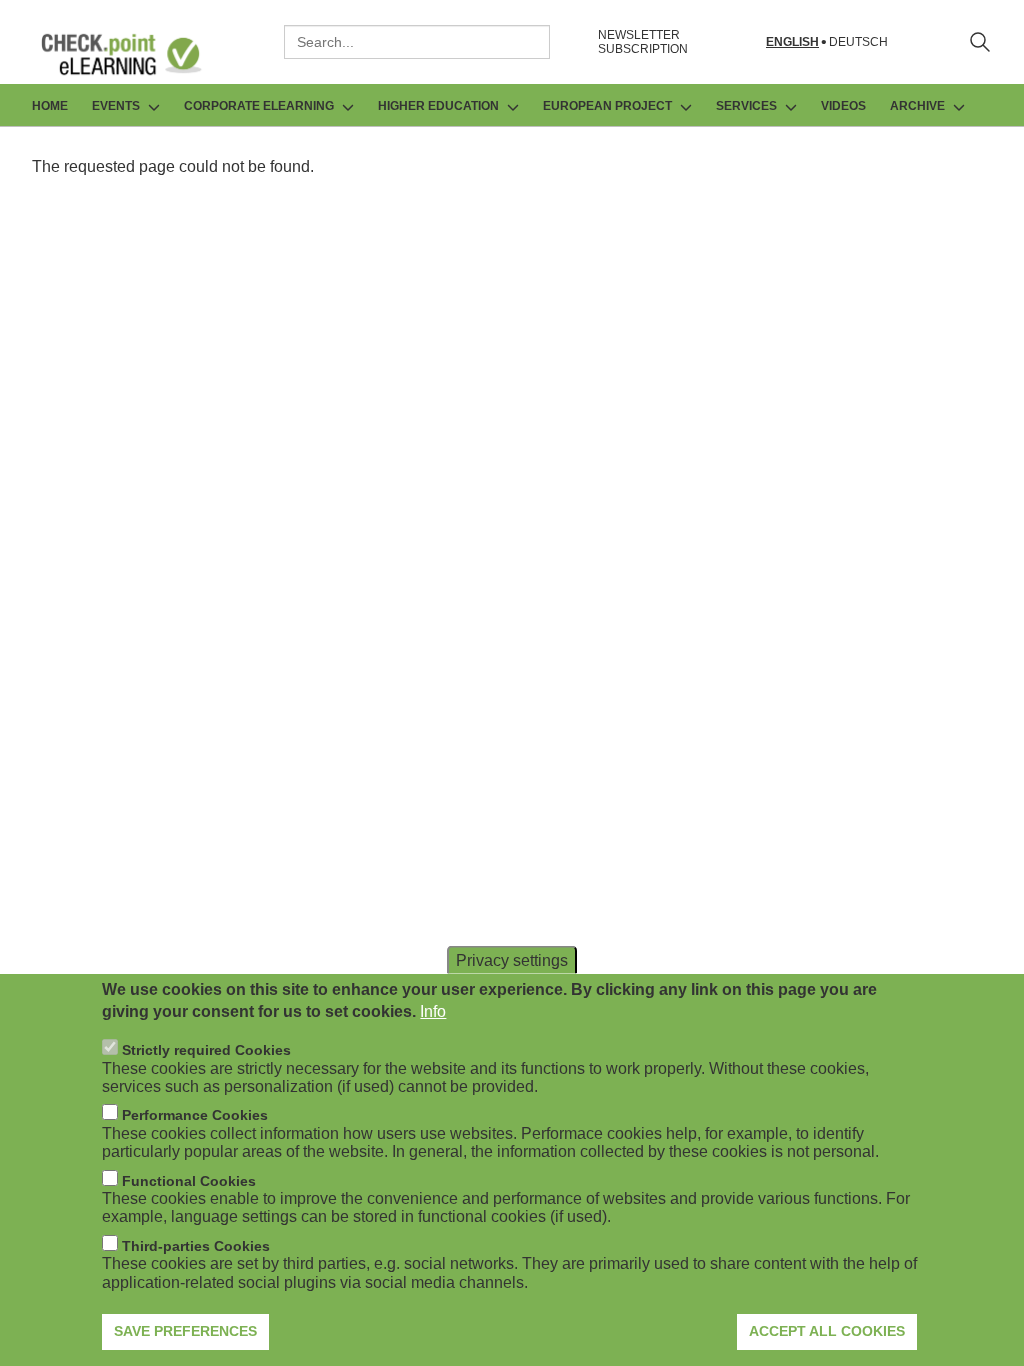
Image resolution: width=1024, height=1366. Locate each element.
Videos (843, 106)
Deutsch (858, 42)
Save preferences (185, 1331)
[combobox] (417, 42)
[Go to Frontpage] (136, 54)
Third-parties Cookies (196, 1246)
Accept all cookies (827, 1331)
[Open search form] (980, 42)
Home (50, 106)
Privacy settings (512, 959)
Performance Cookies (195, 1115)
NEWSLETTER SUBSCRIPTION (643, 42)
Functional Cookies (189, 1181)
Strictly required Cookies (206, 1050)
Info (433, 1011)
